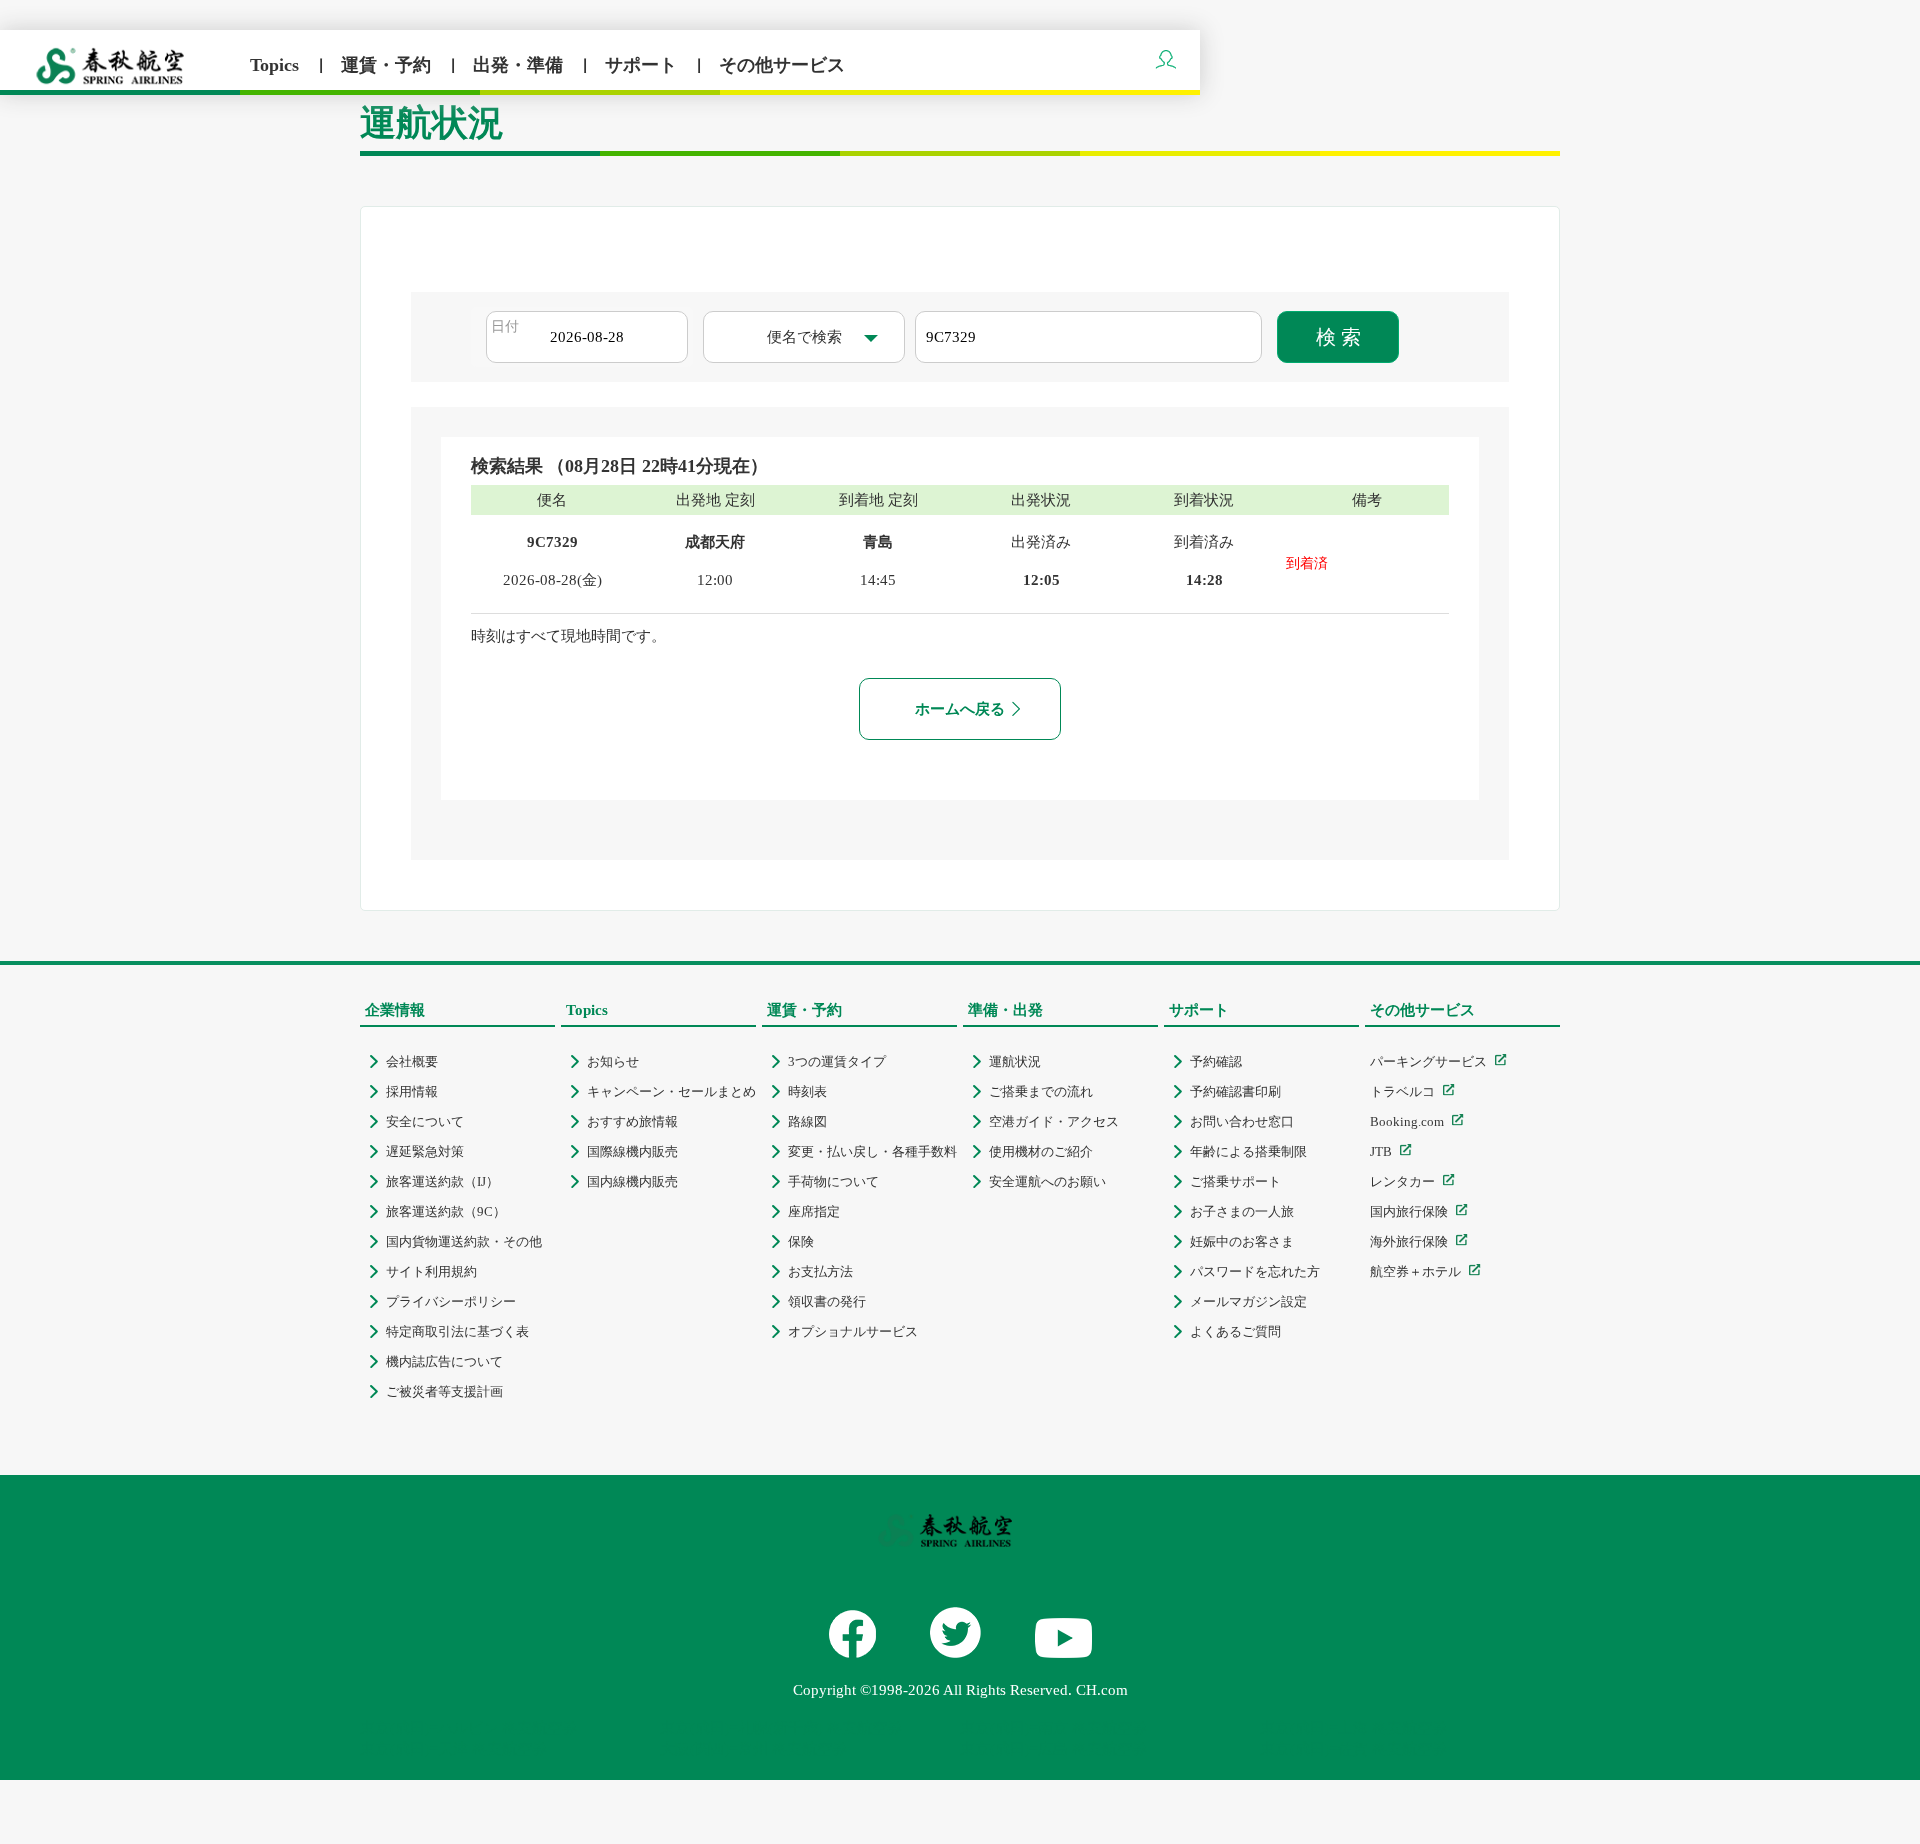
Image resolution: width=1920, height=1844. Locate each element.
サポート (643, 65)
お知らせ (613, 1061)
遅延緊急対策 (425, 1151)
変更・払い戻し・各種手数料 (872, 1151)
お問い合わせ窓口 (1242, 1121)
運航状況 (1015, 1061)
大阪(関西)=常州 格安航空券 (753, 1749)
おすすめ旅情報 (632, 1121)
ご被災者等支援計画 (444, 1391)
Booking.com (1407, 1121)
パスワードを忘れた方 (1255, 1271)
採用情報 (412, 1091)
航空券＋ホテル (1415, 1271)
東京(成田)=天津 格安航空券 (453, 1749)
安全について (425, 1121)
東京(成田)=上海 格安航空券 (1353, 1728)
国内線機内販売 (632, 1181)
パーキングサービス (1428, 1061)
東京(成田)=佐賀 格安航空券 (1353, 1749)
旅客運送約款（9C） (446, 1211)
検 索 (1338, 337)
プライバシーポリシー (451, 1301)
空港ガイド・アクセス (1054, 1121)
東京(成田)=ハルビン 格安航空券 (468, 1728)
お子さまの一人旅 (1242, 1211)
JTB (1381, 1151)
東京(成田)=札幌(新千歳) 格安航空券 (781, 1728)
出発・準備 (520, 65)
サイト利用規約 (431, 1271)
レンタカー (1402, 1181)
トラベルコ (1402, 1091)
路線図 (807, 1121)
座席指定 (814, 1211)
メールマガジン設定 (1248, 1301)
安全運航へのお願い (1047, 1181)
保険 (801, 1241)
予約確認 (1216, 1061)
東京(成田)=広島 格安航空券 (1053, 1749)
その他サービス (782, 65)
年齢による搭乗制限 (1248, 1151)
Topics (277, 65)
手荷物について (833, 1181)
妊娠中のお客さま (1242, 1241)
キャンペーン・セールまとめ (671, 1091)
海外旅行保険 (1409, 1241)
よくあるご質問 (1235, 1331)
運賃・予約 (388, 65)
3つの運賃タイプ (837, 1061)
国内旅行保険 (1409, 1211)
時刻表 (807, 1091)
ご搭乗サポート (1235, 1181)
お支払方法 (820, 1271)
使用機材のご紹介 (1041, 1151)
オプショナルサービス (853, 1331)
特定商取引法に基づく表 (457, 1331)
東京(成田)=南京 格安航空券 (1053, 1728)
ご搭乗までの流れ (1041, 1091)
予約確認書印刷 (1235, 1091)
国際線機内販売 (632, 1151)
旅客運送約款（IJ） (442, 1181)
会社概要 (412, 1061)
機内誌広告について (444, 1361)
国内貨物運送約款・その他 (464, 1241)
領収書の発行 (827, 1301)
